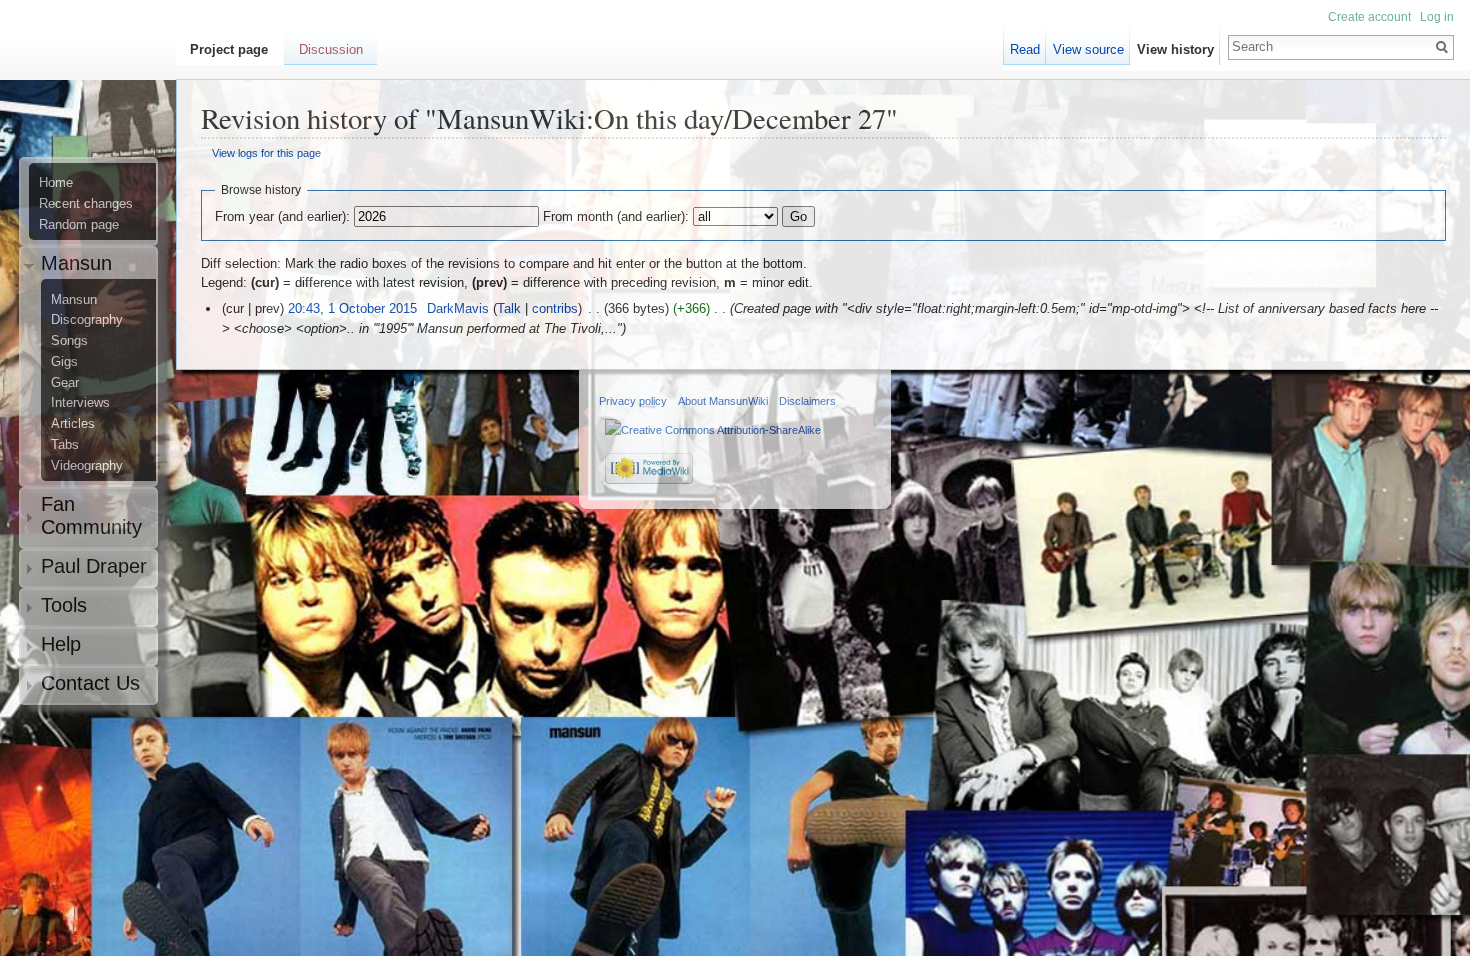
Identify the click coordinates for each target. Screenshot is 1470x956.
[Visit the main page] (96, 96)
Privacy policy (633, 401)
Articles (73, 424)
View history (1175, 49)
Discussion (331, 49)
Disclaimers (807, 401)
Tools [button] (64, 605)
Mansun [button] (76, 263)
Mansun (74, 300)
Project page (229, 49)
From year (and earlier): (282, 216)
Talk (509, 308)
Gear (65, 383)
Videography (87, 466)
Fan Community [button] (91, 515)
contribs (555, 308)
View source (1088, 49)
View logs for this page (266, 153)
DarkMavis (458, 308)
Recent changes (86, 204)
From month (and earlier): (616, 216)
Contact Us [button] (90, 683)
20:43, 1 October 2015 (352, 308)
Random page (79, 225)
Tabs (65, 445)
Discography (87, 320)
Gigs (64, 362)
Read (1025, 49)
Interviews (80, 403)
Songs (69, 341)
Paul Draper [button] (94, 566)
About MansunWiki (723, 401)
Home (56, 183)
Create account (1369, 17)
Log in (1437, 17)
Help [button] (61, 644)
